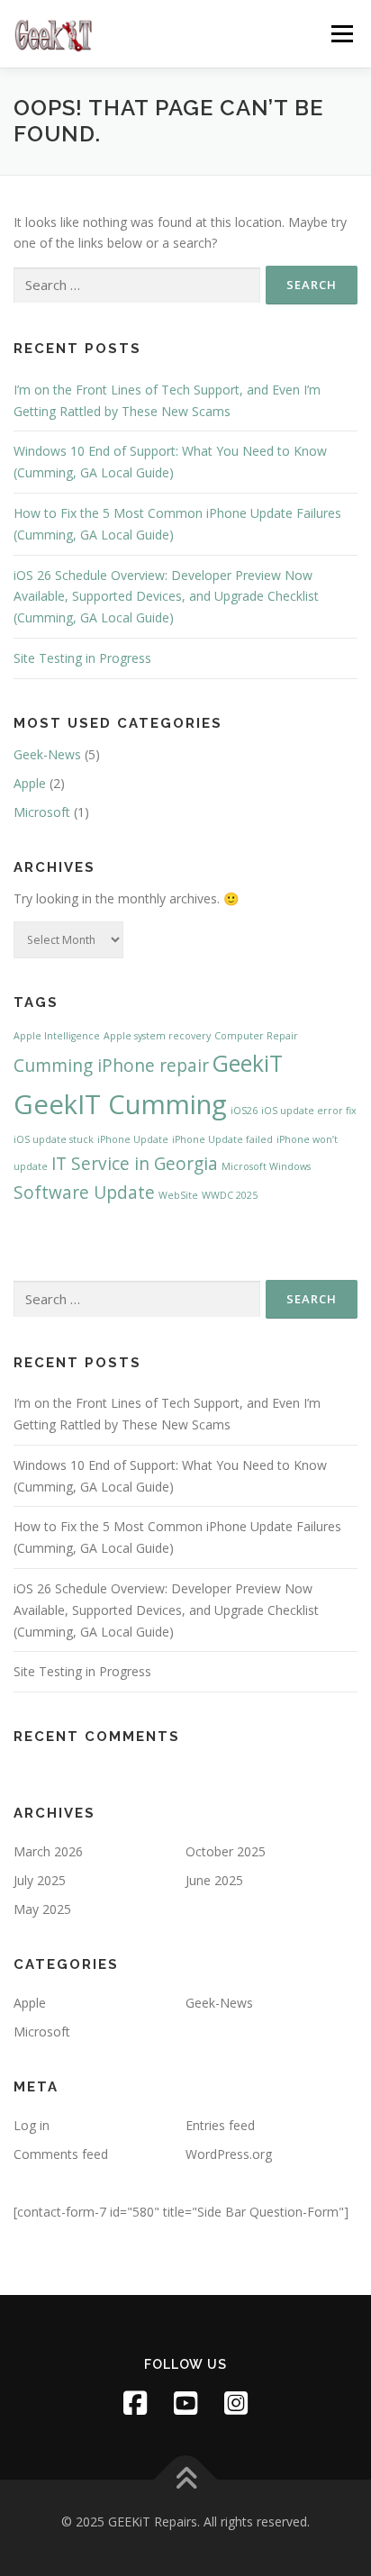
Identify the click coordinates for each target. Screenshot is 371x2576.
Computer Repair (256, 1036)
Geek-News (47, 754)
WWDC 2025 (230, 1195)
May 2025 (42, 1909)
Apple (30, 783)
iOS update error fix (309, 1111)
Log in (32, 2125)
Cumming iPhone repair (111, 1066)
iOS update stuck (54, 1139)
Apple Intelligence (57, 1036)
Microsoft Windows (266, 1166)
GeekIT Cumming (120, 1104)
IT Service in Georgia (135, 1164)
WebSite (178, 1195)
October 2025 (226, 1851)
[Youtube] (185, 2403)
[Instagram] (236, 2403)
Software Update (84, 1193)
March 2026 (48, 1851)
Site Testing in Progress (82, 658)
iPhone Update (133, 1139)
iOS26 (244, 1111)
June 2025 (214, 1880)
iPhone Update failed (222, 1139)
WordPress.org (229, 2154)
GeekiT (248, 1063)
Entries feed (220, 2125)
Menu (342, 34)
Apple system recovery (157, 1036)
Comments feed (61, 2154)
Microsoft (42, 812)
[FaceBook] (135, 2403)
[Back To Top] (186, 2480)
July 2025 (40, 1880)
